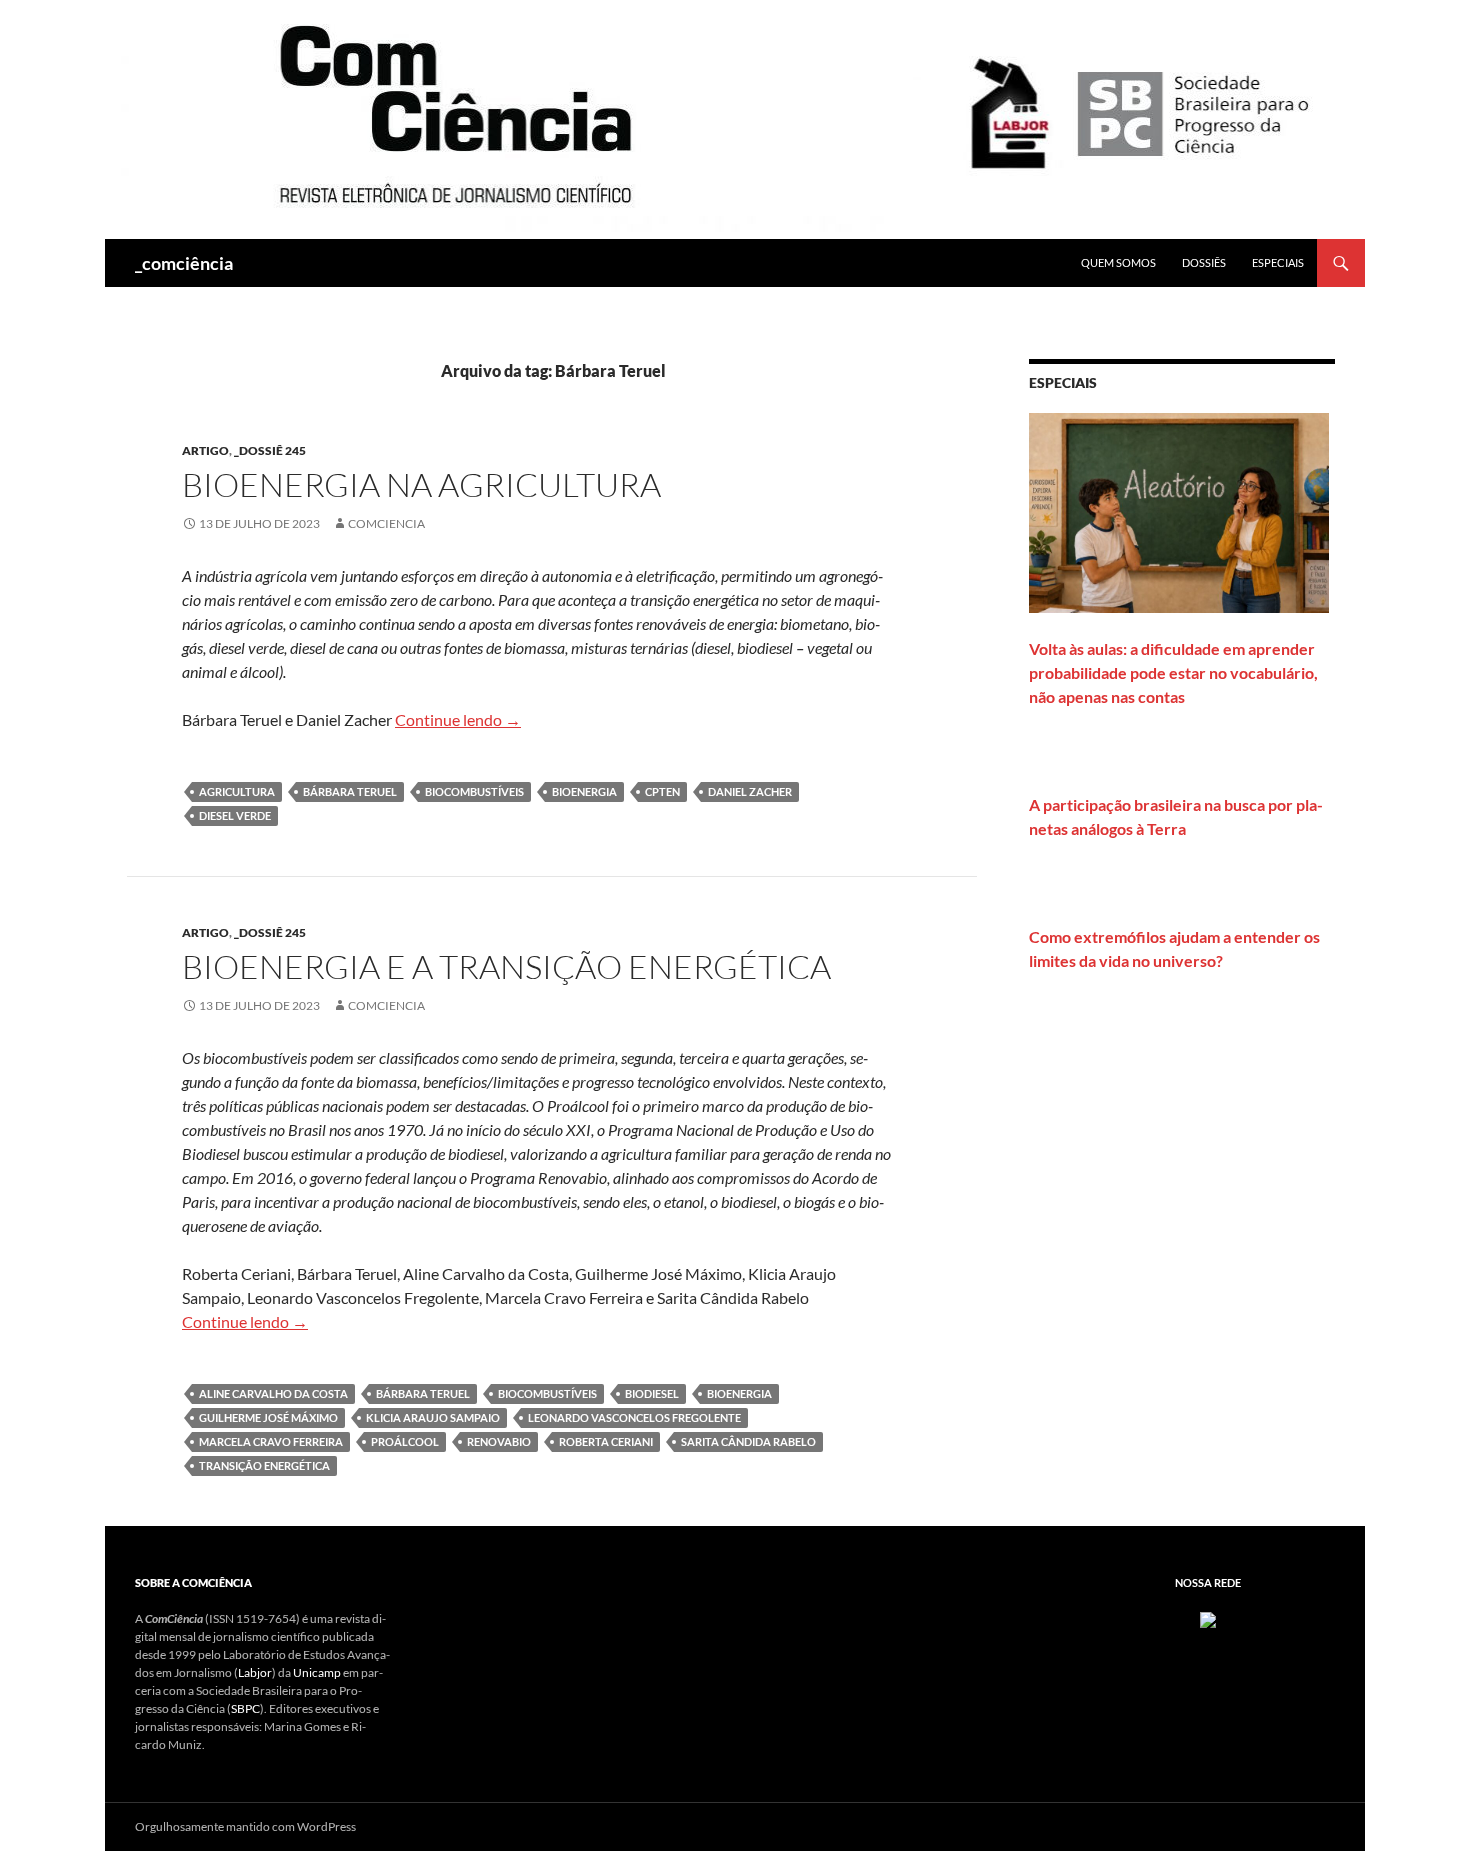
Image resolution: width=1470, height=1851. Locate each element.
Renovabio (499, 1441)
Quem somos (1118, 262)
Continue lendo (458, 719)
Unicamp (317, 1672)
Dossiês (1204, 262)
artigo (205, 450)
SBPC (245, 1708)
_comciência (184, 263)
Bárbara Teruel (350, 791)
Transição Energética (264, 1465)
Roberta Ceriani (606, 1441)
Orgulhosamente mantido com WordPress (245, 1826)
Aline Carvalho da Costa (273, 1393)
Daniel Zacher (750, 791)
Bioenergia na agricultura (421, 484)
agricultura (237, 791)
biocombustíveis (474, 791)
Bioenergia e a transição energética (506, 966)
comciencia (386, 523)
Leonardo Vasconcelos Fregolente (634, 1417)
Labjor (255, 1672)
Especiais (1278, 262)
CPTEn (662, 791)
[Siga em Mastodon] (1208, 1618)
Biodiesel (652, 1393)
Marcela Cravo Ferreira (271, 1441)
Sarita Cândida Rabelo (748, 1441)
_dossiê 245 (270, 450)
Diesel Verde (235, 815)
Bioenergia (584, 791)
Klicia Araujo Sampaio (433, 1417)
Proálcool (405, 1441)
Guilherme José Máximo (268, 1417)
